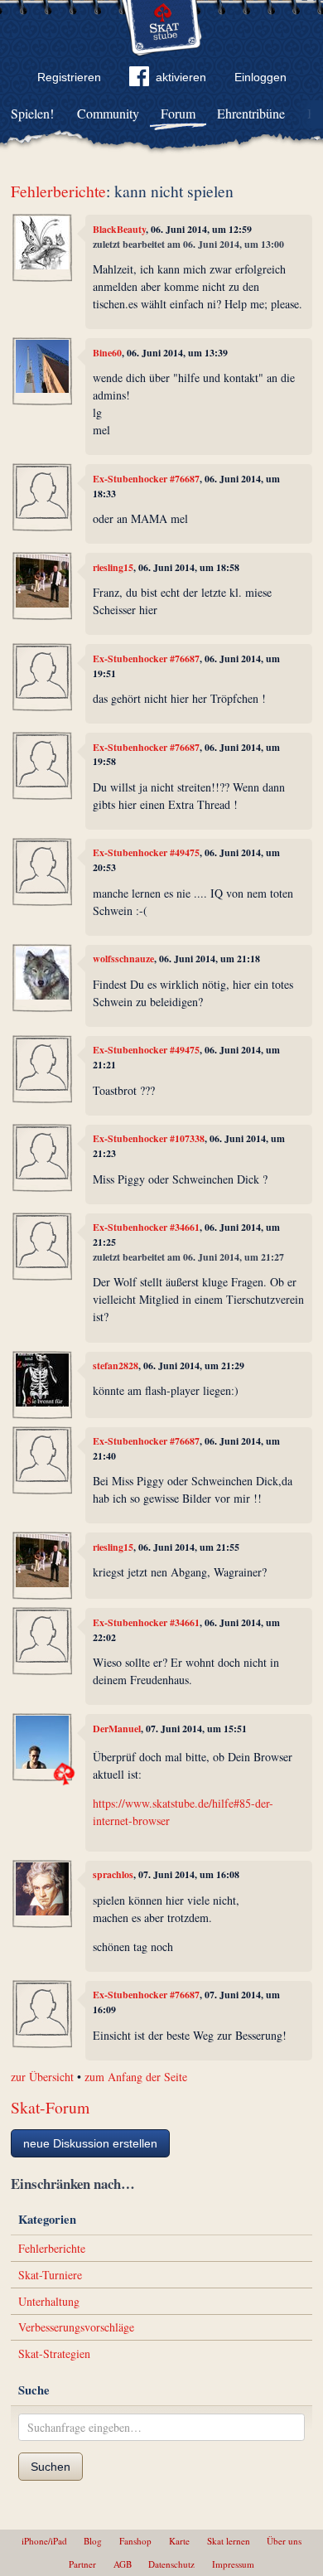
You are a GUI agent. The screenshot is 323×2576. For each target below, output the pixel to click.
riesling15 (113, 567)
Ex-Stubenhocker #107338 (149, 1138)
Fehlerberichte (58, 191)
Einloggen (260, 77)
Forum (178, 113)
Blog (93, 2541)
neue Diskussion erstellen (90, 2143)
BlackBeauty (119, 229)
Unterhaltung (49, 2301)
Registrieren (69, 77)
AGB (123, 2564)
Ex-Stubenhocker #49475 (146, 852)
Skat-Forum (50, 2107)
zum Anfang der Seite (136, 2077)
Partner (82, 2564)
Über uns (284, 2541)
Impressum (233, 2564)
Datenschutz (171, 2564)
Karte (179, 2541)
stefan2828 (116, 1365)
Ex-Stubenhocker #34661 (146, 1227)
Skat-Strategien (54, 2353)
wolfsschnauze (123, 959)
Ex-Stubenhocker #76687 (146, 479)
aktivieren (181, 77)
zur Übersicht (42, 2077)
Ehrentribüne (251, 113)
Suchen (51, 2467)
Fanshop (135, 2541)
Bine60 (107, 353)
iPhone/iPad (44, 2541)
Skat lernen (229, 2541)
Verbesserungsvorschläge (76, 2327)
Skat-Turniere (50, 2275)
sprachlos (113, 1874)
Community (108, 113)
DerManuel (117, 1729)
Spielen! (32, 113)
